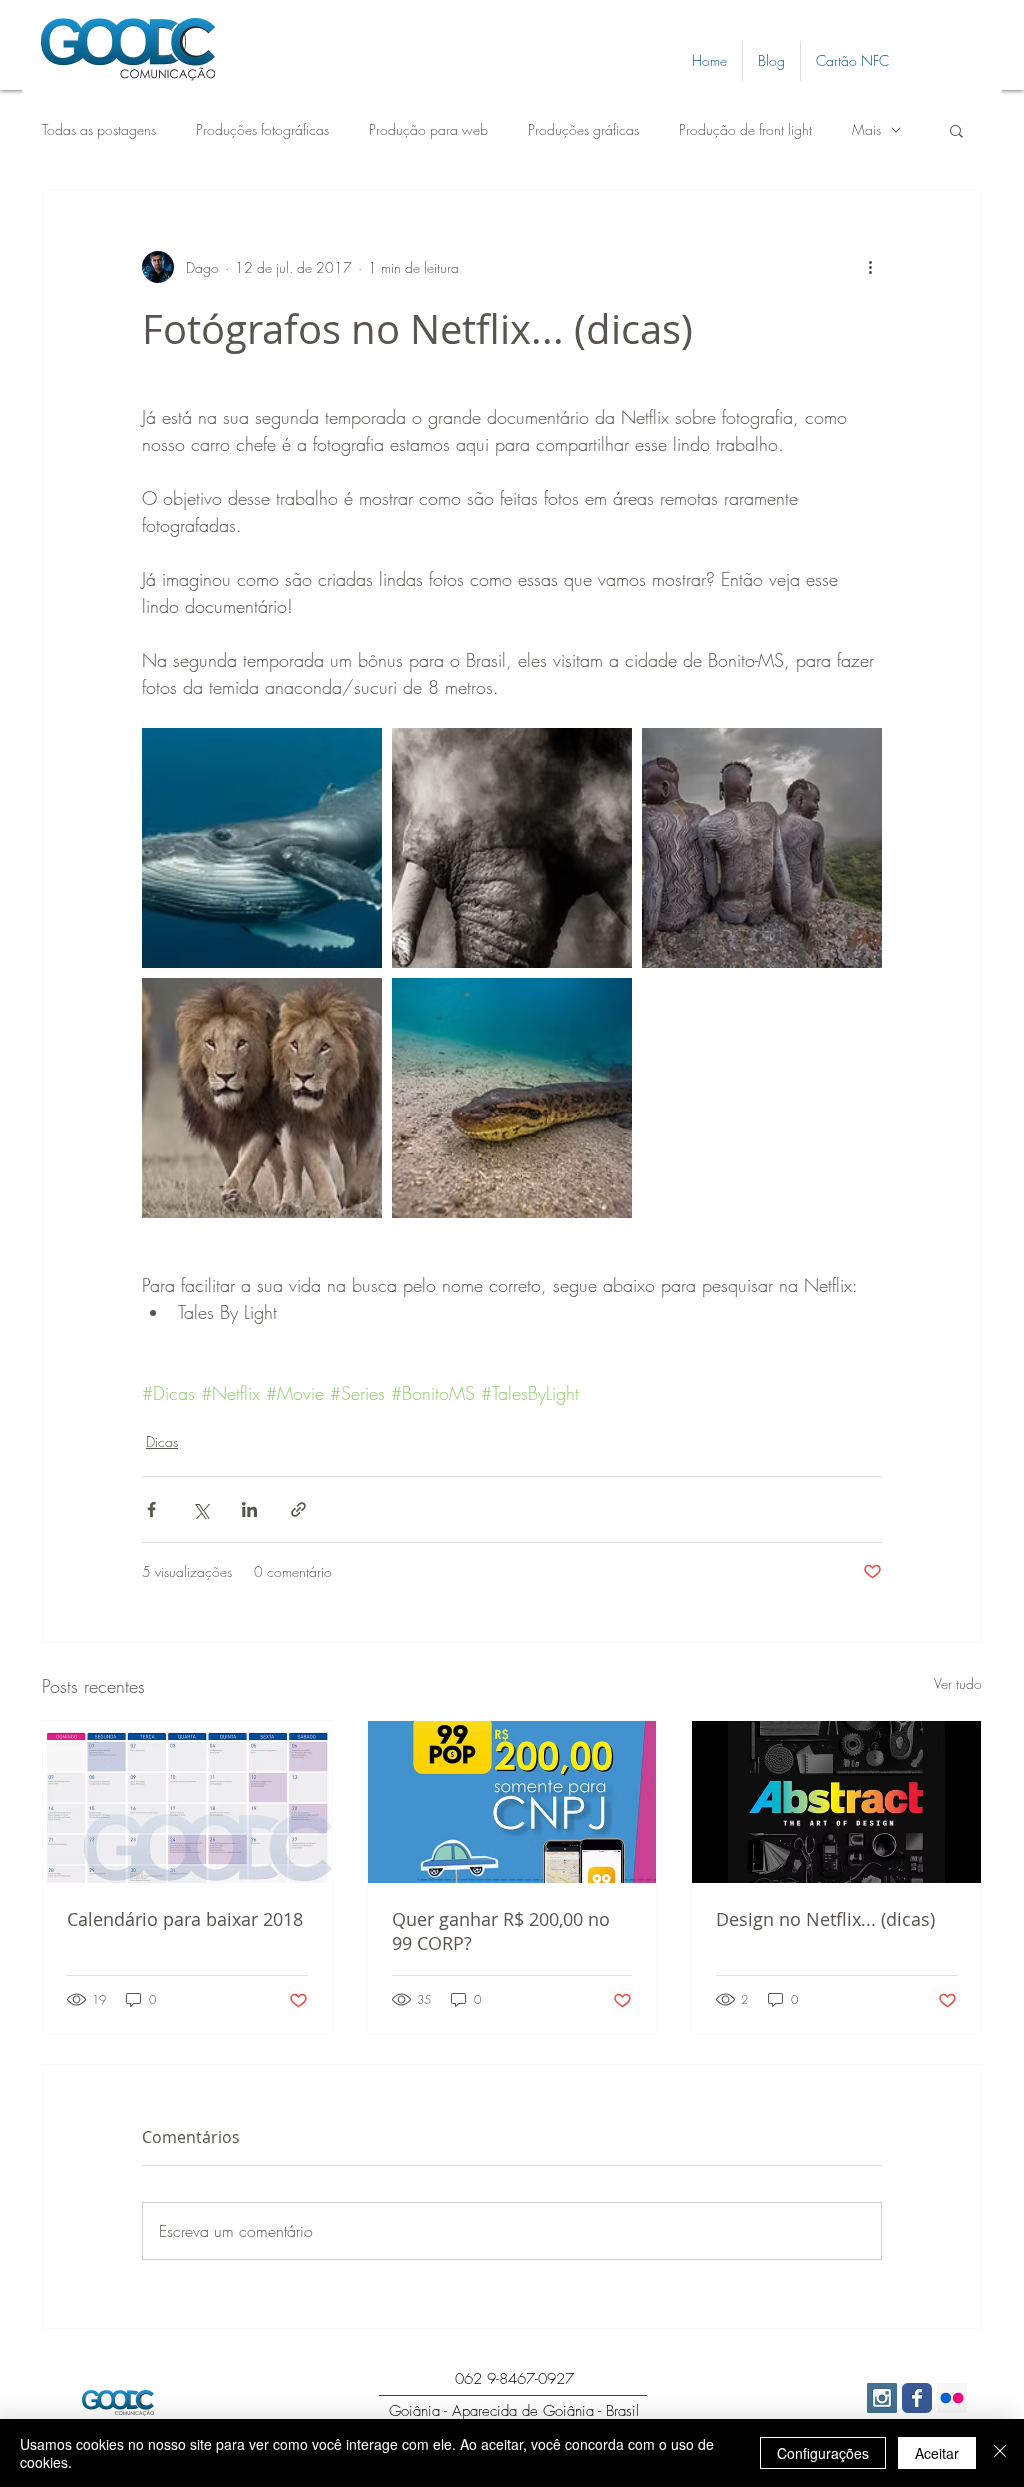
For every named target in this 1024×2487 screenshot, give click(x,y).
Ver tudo (958, 1683)
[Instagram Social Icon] (882, 2398)
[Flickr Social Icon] (952, 2398)
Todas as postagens (99, 129)
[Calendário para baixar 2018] (187, 1802)
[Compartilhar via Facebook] (151, 1509)
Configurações (823, 2453)
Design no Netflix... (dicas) (825, 1919)
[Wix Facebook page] (917, 2398)
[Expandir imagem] (262, 848)
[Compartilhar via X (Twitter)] (200, 1509)
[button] (956, 130)
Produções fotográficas (262, 129)
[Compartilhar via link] (298, 1509)
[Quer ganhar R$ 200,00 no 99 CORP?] (512, 1802)
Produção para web (428, 129)
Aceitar (937, 2453)
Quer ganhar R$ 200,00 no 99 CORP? (501, 1931)
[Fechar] (1000, 2453)
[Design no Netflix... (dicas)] (836, 1802)
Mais (866, 129)
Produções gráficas (583, 129)
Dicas (162, 1441)
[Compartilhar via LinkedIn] (249, 1509)
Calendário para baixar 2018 (185, 1919)
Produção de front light (745, 129)
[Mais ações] (870, 267)
